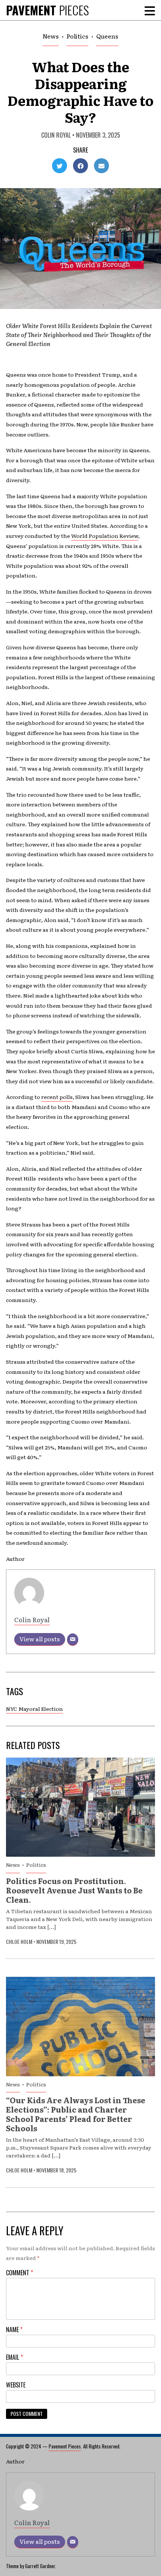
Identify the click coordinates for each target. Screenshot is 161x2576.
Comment (19, 2273)
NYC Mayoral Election (34, 1709)
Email (14, 2357)
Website (16, 2385)
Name (14, 2330)
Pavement (47, 10)
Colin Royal (56, 135)
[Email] (73, 1640)
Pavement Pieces (65, 2446)
